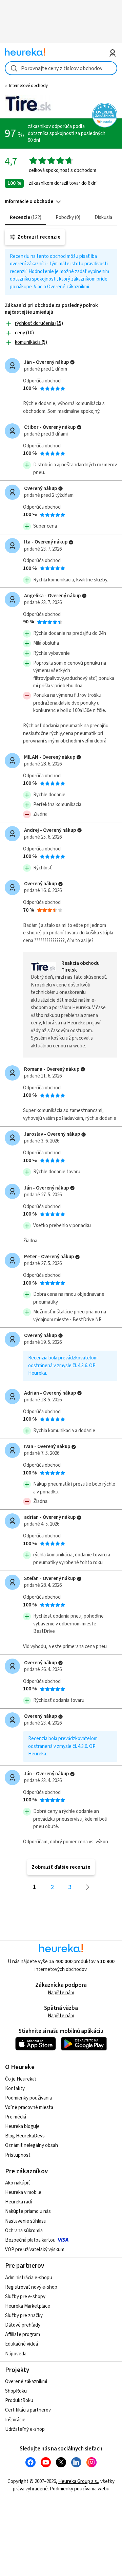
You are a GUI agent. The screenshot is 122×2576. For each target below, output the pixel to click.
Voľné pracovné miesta (29, 2107)
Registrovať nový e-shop (31, 2287)
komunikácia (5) (31, 342)
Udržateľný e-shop (25, 2429)
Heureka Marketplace (28, 2306)
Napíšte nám (61, 1993)
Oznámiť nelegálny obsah (32, 2145)
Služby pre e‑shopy (25, 2297)
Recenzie (25, 217)
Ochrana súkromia (24, 2231)
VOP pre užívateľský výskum (35, 2250)
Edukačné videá (22, 2344)
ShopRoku (16, 2391)
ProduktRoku (19, 2401)
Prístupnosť (18, 2155)
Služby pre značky (24, 2316)
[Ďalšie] (88, 1887)
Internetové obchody (28, 86)
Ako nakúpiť (18, 2183)
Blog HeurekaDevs (25, 2136)
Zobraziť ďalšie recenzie (61, 1867)
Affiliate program (23, 2335)
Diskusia (103, 217)
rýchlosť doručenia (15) (39, 323)
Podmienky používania (28, 2098)
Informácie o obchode (29, 202)
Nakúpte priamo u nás (28, 2211)
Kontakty (15, 2089)
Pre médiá (16, 2117)
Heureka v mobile (23, 2192)
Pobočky (67, 217)
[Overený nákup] (72, 362)
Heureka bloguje (22, 2126)
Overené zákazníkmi (68, 287)
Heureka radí (18, 2202)
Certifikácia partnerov (28, 2410)
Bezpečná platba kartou (30, 2240)
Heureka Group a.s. (78, 2481)
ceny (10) (24, 333)
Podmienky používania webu (80, 2489)
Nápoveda (16, 2354)
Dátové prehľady (23, 2325)
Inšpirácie (15, 2420)
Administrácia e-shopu (29, 2278)
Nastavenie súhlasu (26, 2221)
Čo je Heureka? (21, 2079)
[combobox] (61, 68)
